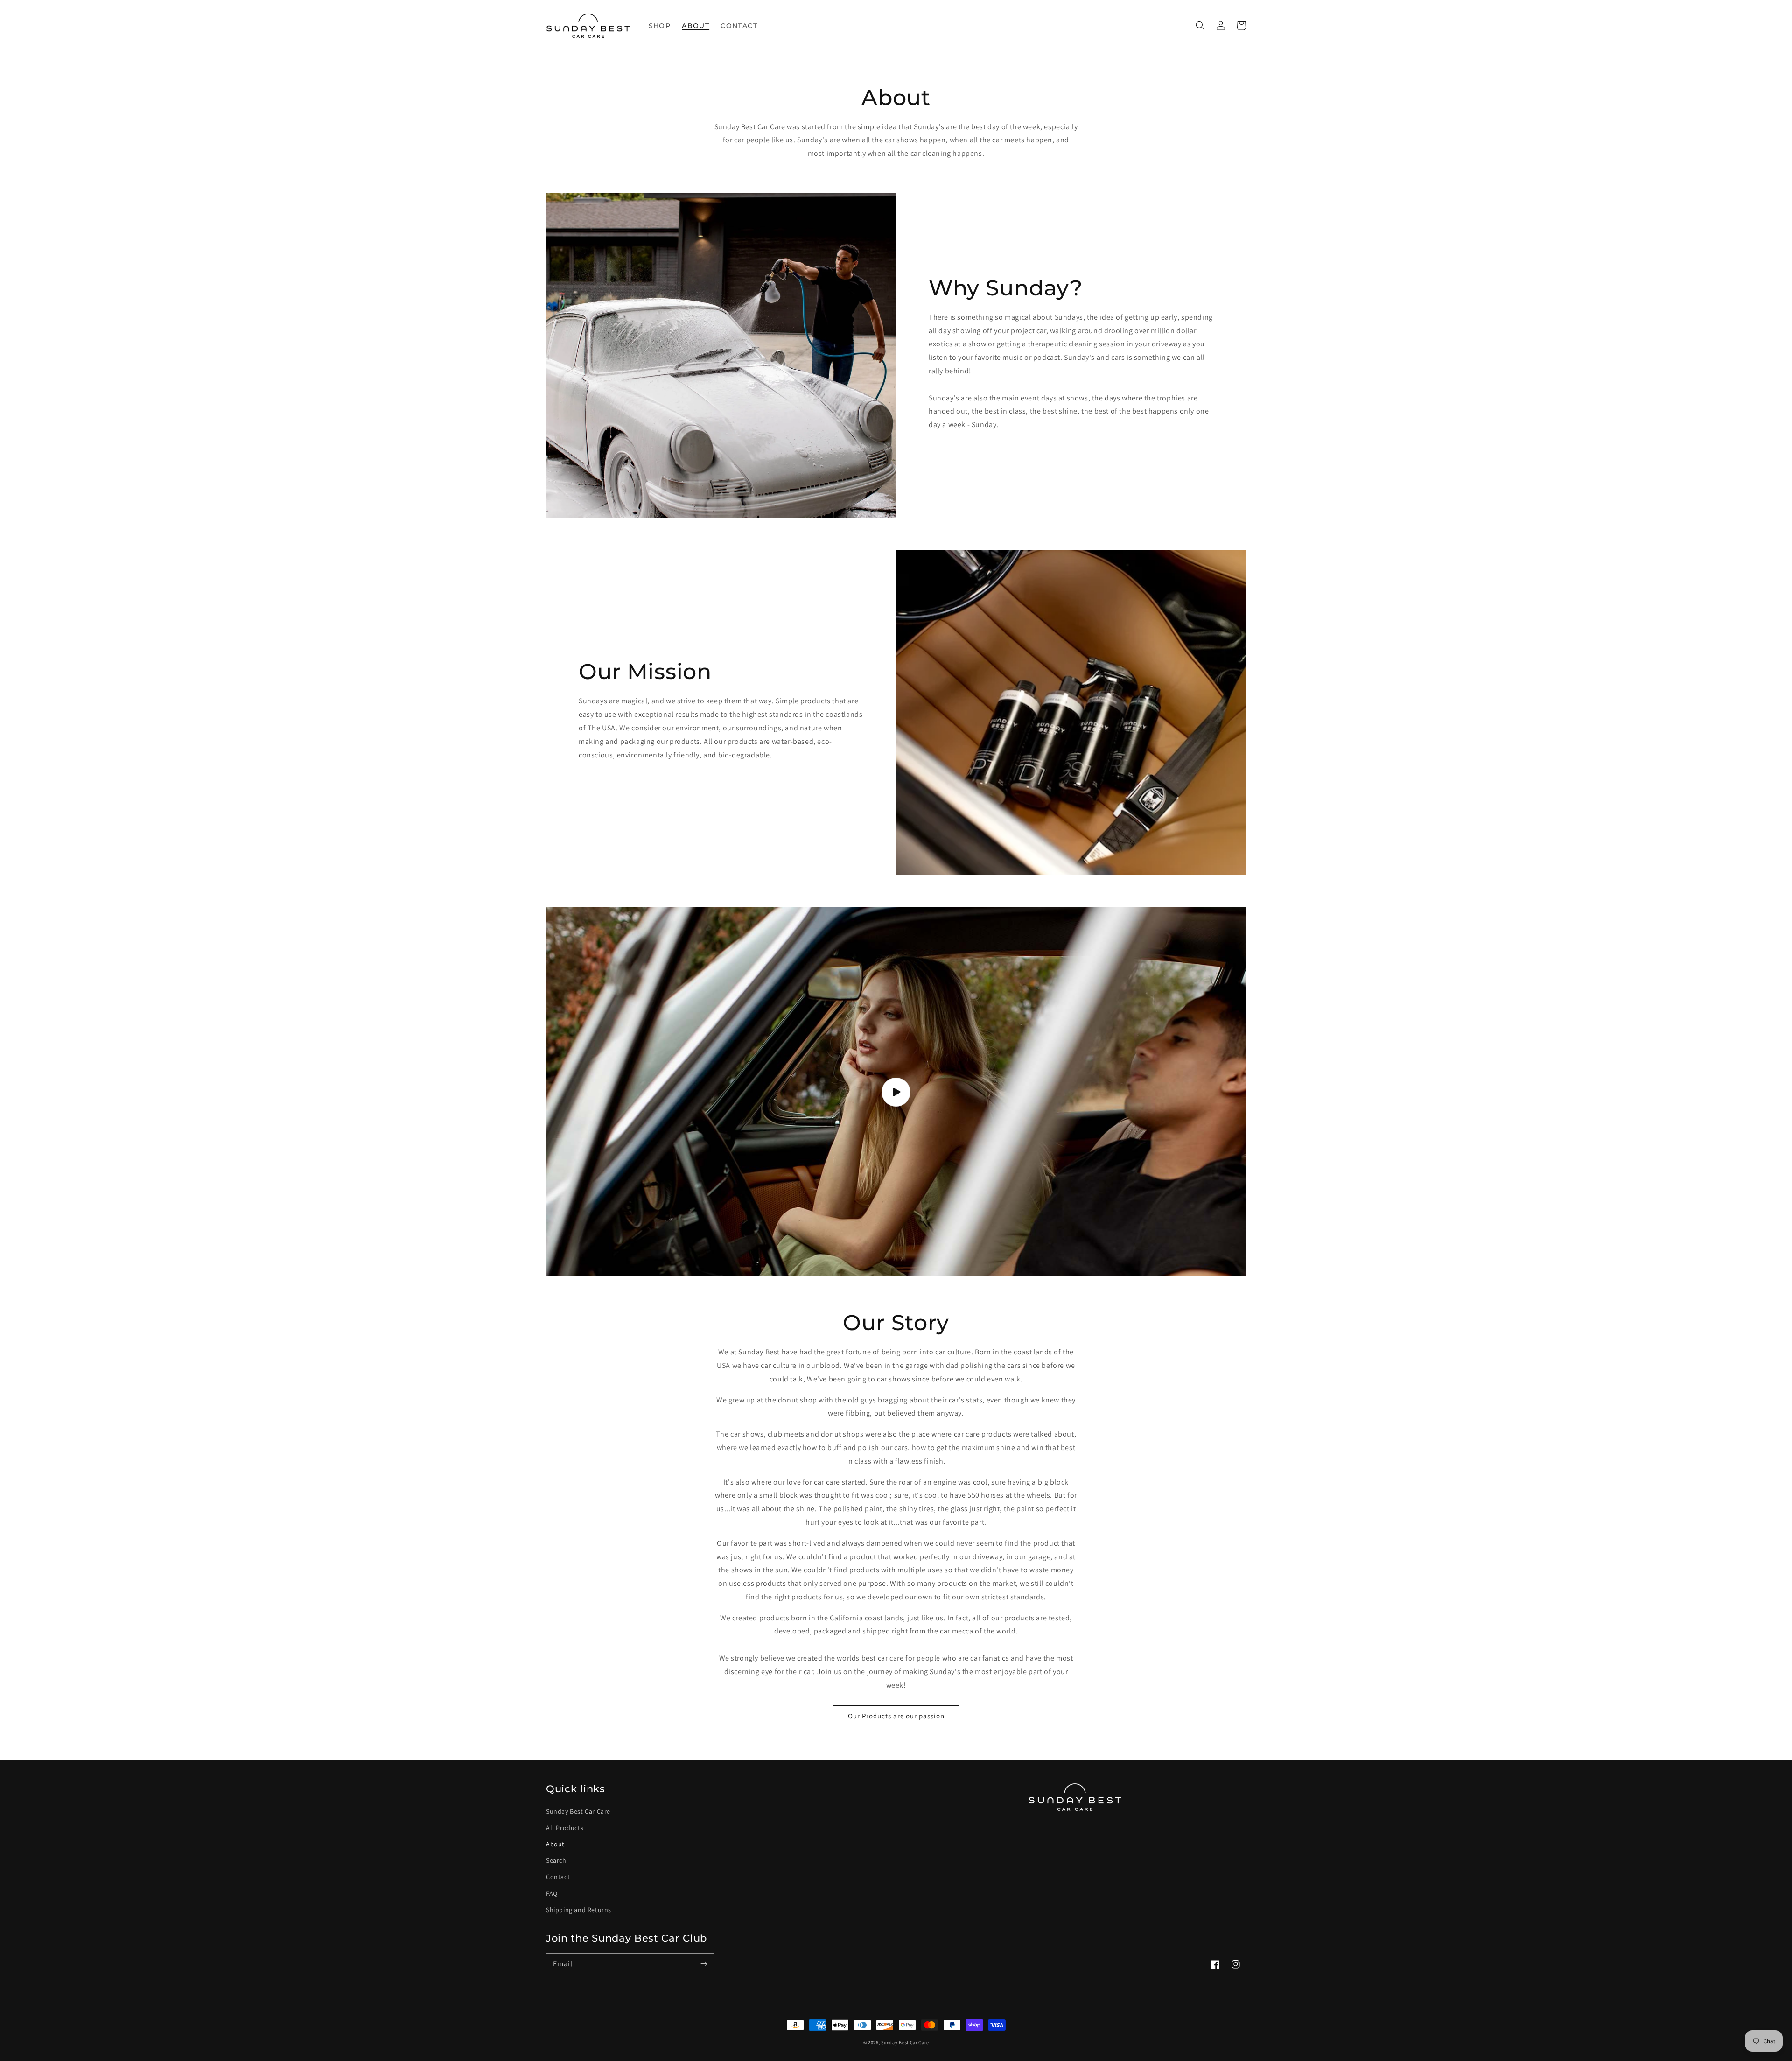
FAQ (552, 1893)
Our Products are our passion (896, 1716)
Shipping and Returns (579, 1910)
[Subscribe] (704, 1964)
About (555, 1844)
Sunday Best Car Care (578, 1811)
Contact (558, 1877)
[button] (1200, 26)
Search (556, 1860)
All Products (565, 1828)
